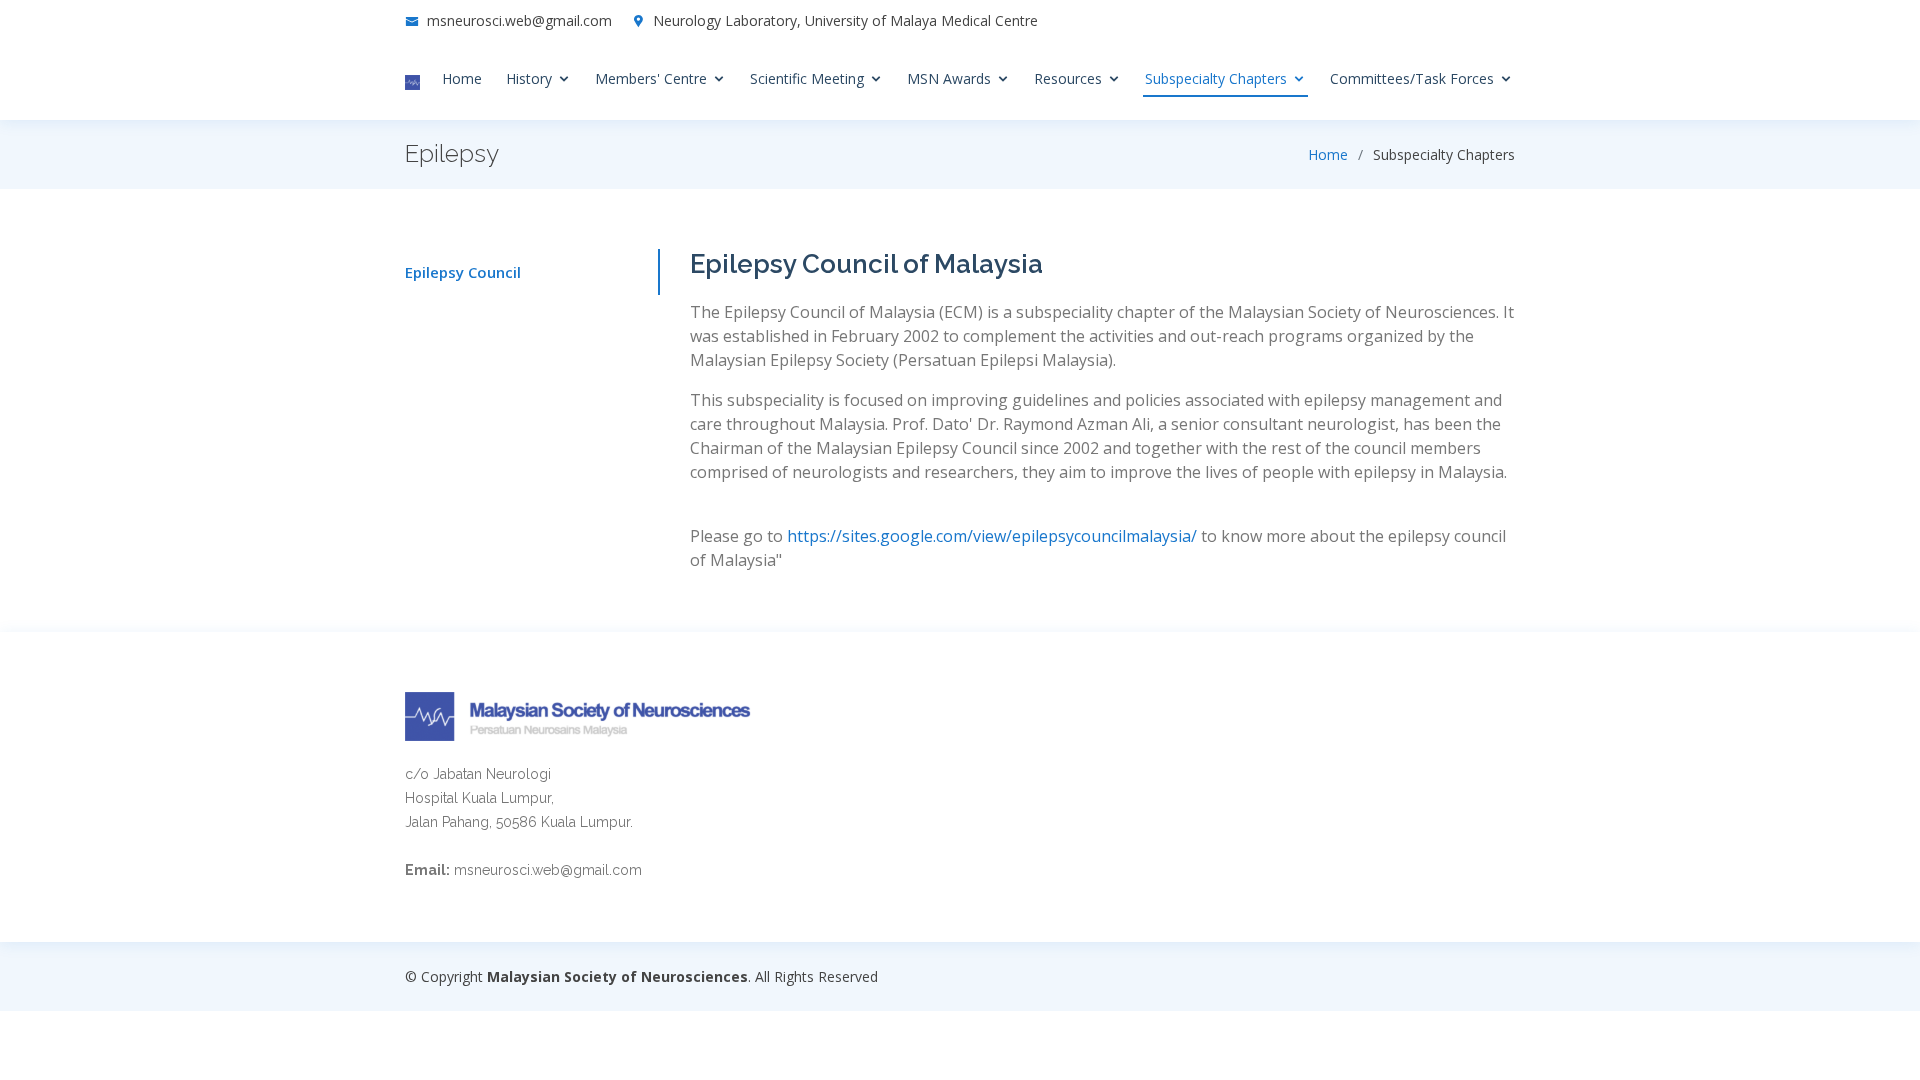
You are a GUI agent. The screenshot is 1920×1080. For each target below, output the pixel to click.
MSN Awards (949, 78)
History (529, 78)
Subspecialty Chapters (1216, 78)
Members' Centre (651, 78)
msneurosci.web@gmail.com (519, 20)
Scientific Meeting (807, 78)
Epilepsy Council (463, 272)
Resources (1068, 78)
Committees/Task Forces (1412, 78)
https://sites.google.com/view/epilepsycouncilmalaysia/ (992, 536)
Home (462, 78)
